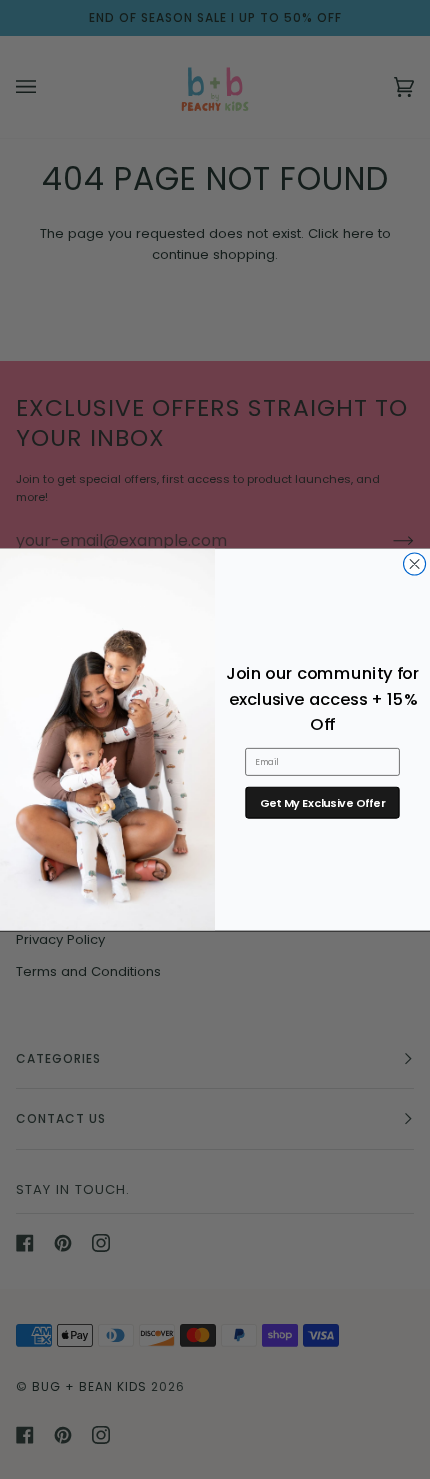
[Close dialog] (415, 564)
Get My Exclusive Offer (322, 802)
